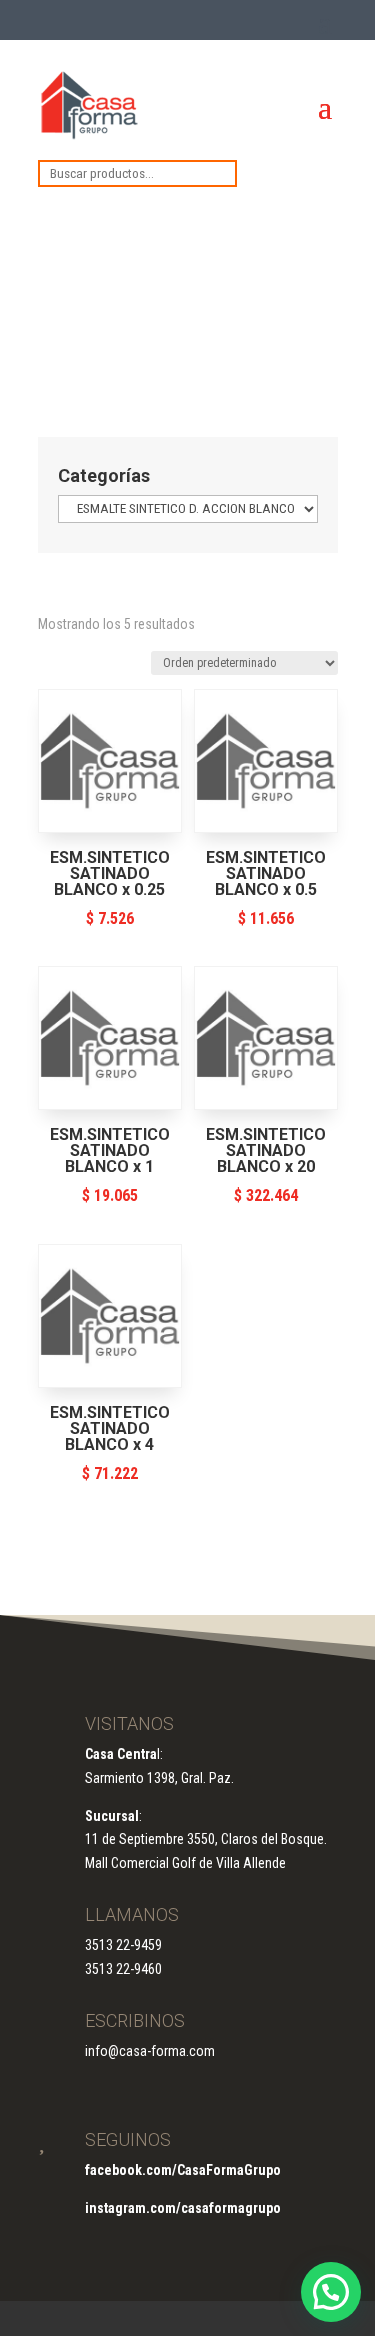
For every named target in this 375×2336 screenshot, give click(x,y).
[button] (331, 2292)
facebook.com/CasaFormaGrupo (183, 2170)
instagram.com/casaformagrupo (183, 2208)
